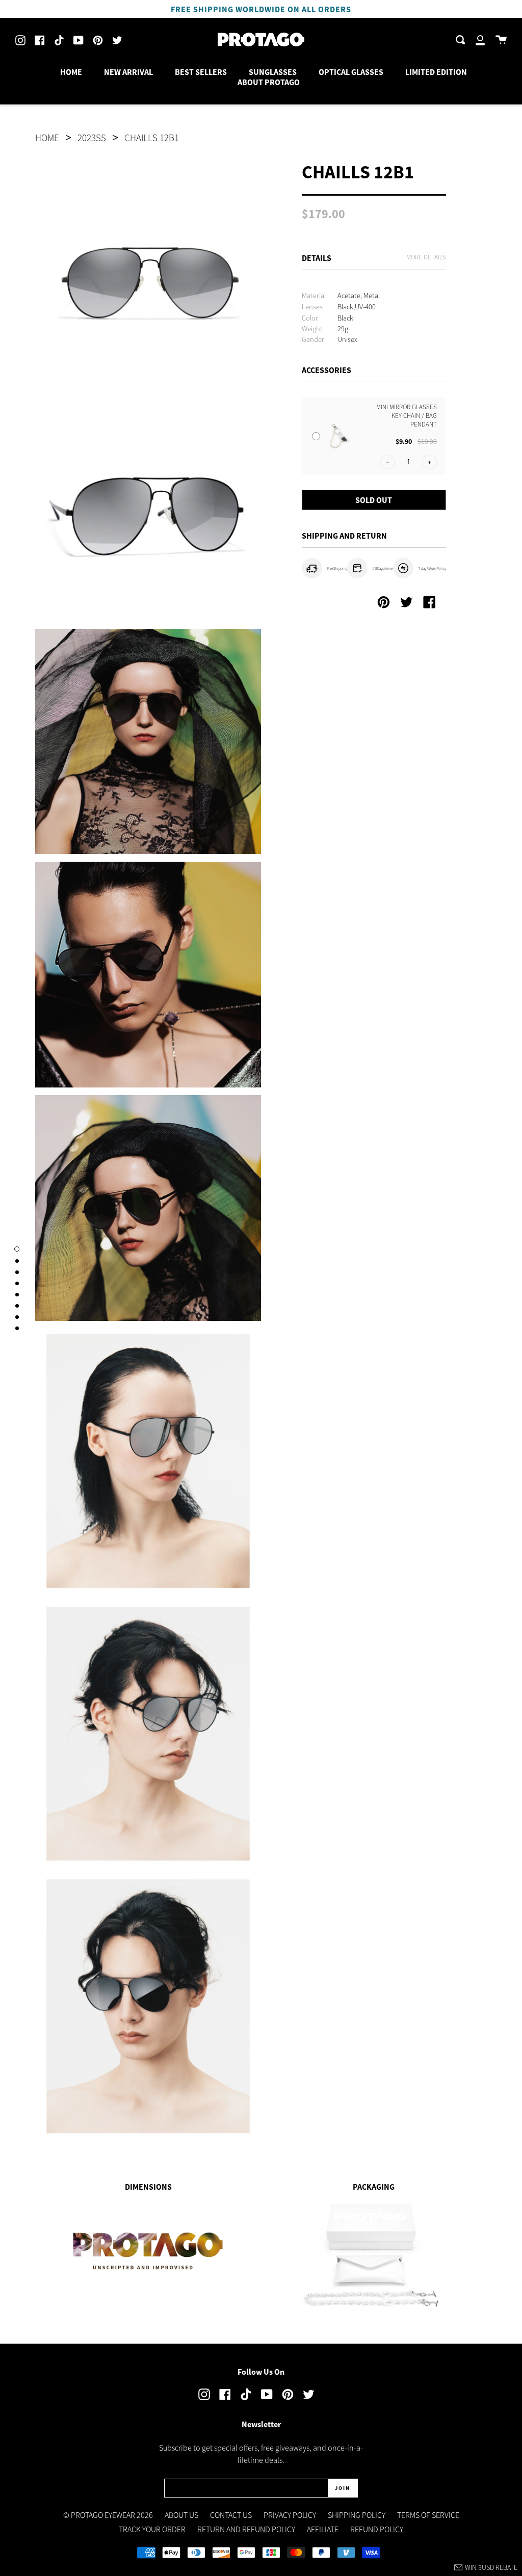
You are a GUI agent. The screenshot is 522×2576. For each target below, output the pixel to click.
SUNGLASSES (273, 72)
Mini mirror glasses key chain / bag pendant (407, 416)
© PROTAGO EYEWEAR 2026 (108, 2515)
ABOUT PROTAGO (269, 82)
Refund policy (377, 2529)
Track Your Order (152, 2529)
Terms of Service (428, 2515)
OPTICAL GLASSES (351, 72)
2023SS (92, 138)
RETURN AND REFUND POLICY (246, 2529)
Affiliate (323, 2529)
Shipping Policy (357, 2515)
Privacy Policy (290, 2515)
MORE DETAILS (426, 257)
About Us (181, 2515)
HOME (71, 72)
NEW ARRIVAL (128, 72)
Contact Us (231, 2515)
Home (47, 138)
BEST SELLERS (201, 72)
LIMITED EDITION (436, 72)
